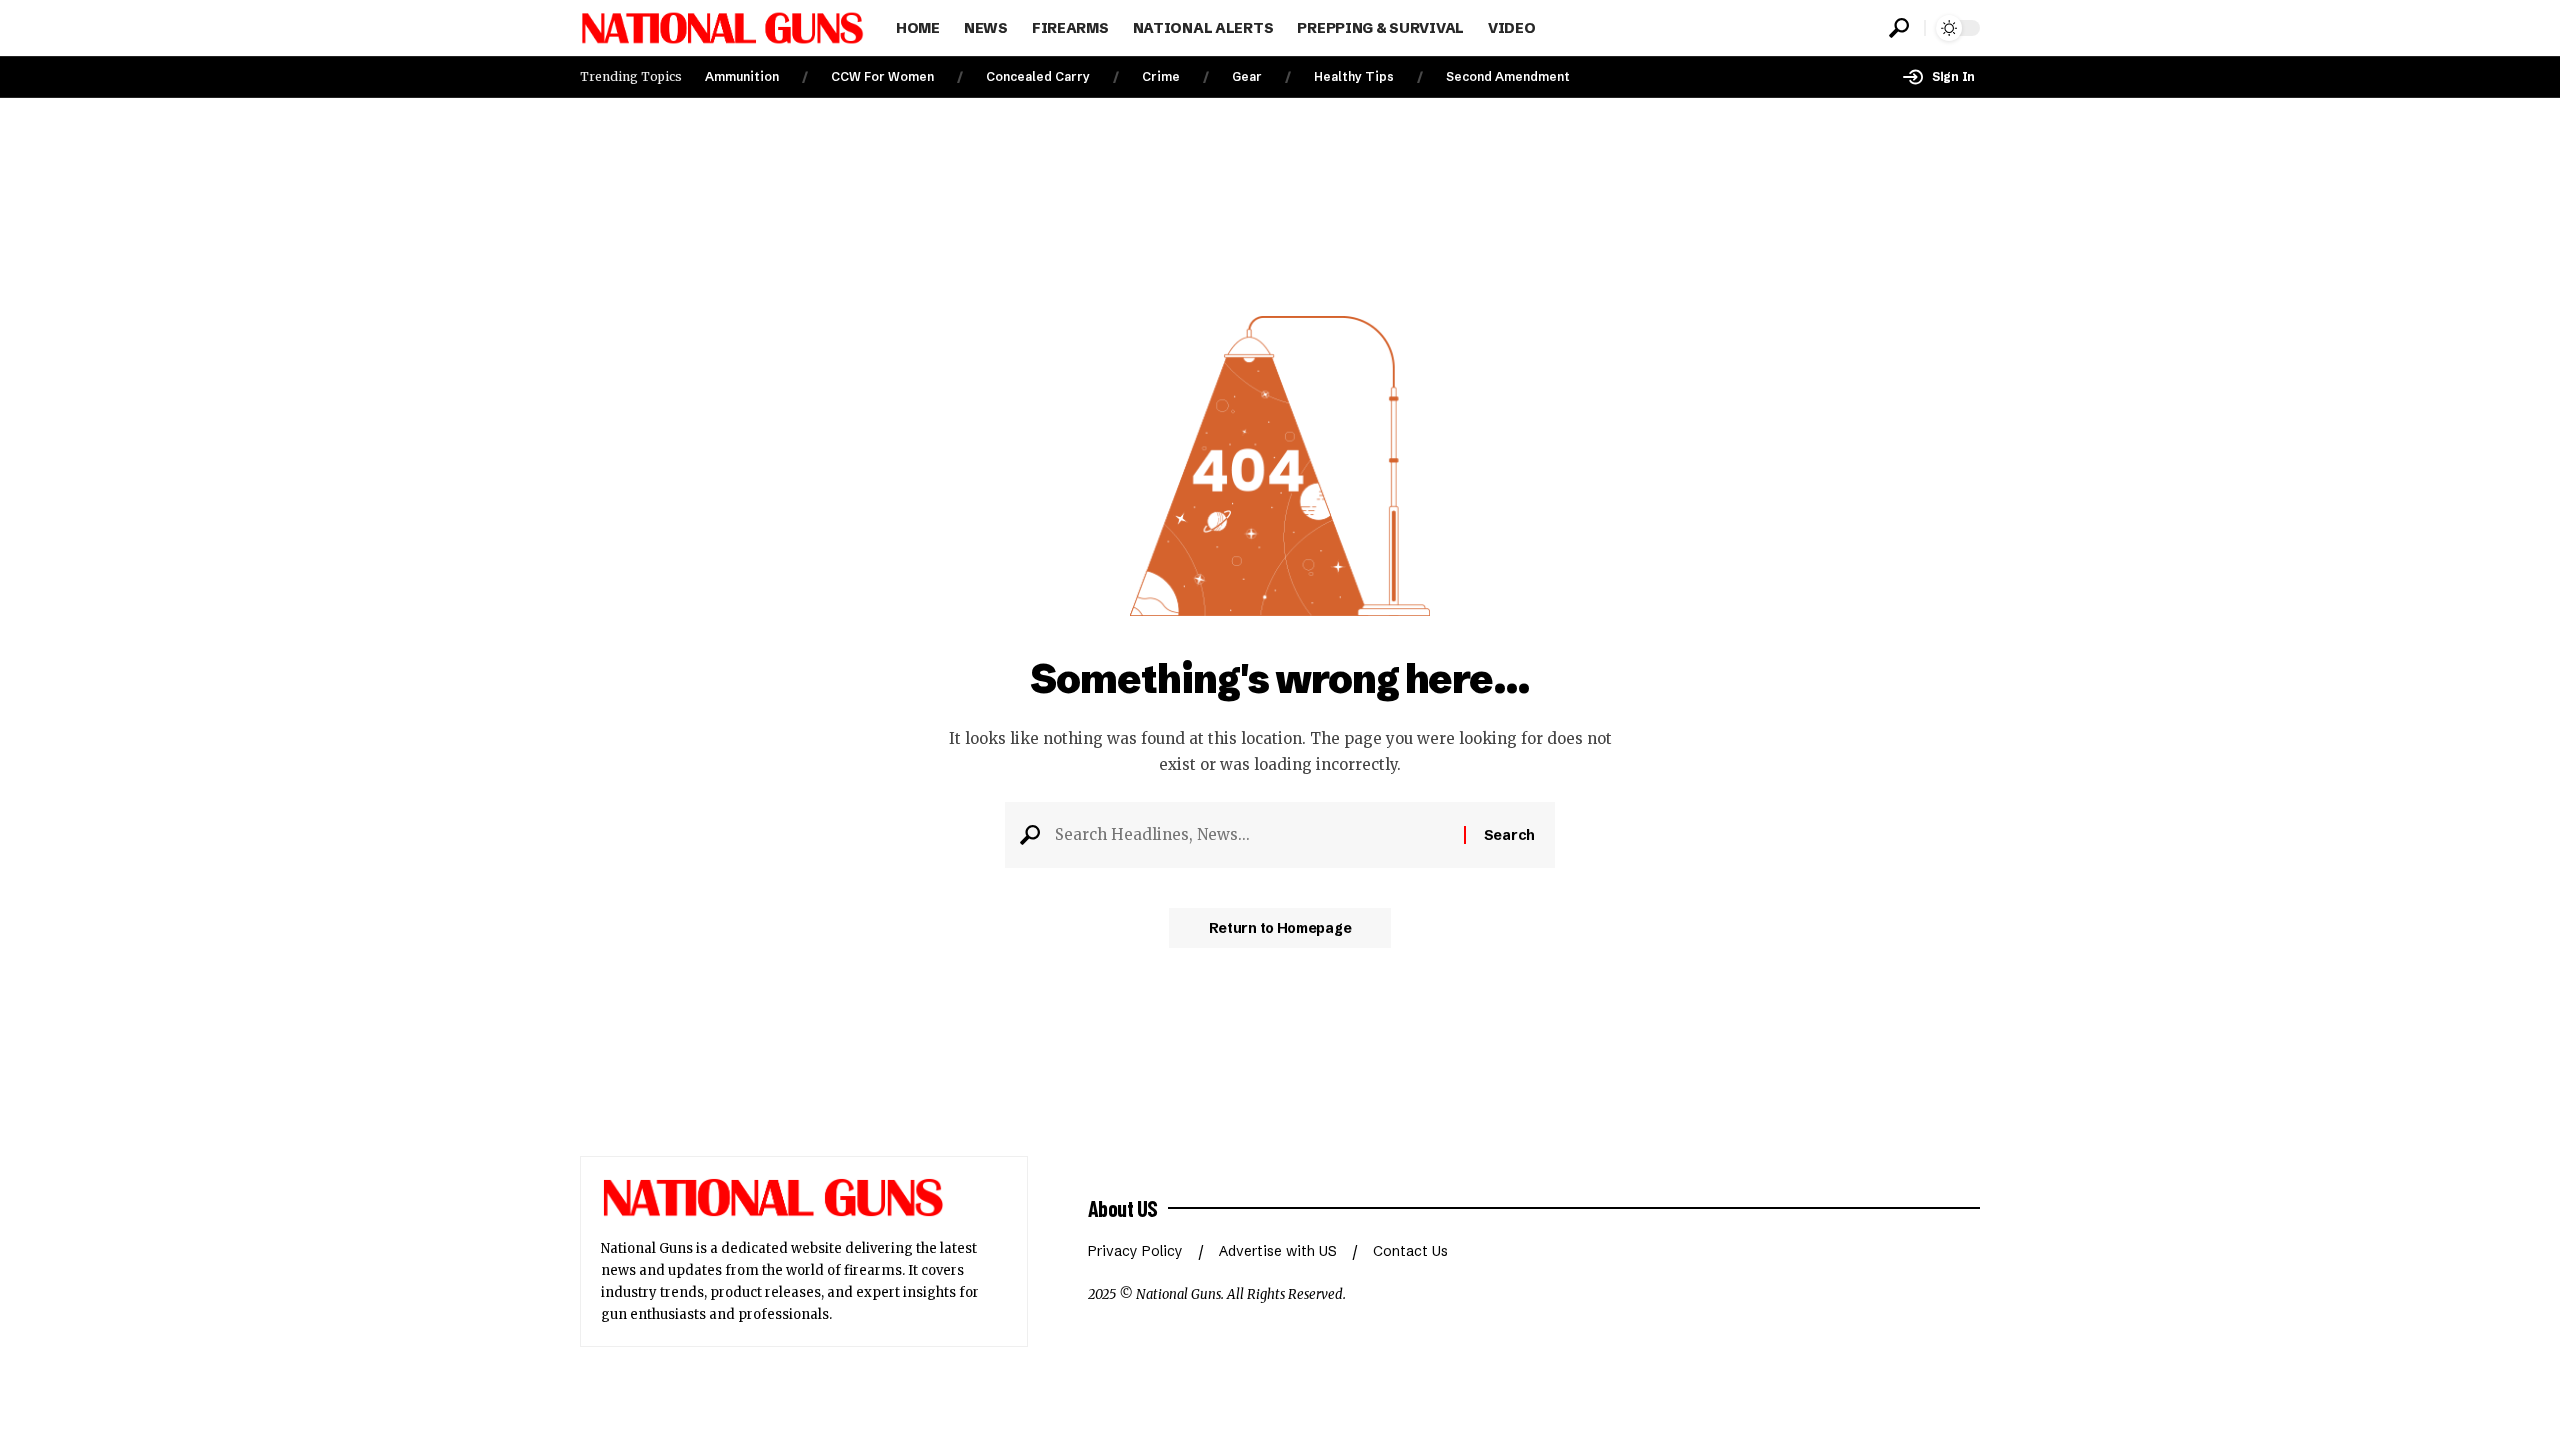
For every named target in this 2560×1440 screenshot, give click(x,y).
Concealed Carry (1038, 76)
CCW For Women (882, 76)
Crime (1161, 76)
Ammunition (742, 76)
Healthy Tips (1354, 76)
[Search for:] (1252, 835)
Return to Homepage (1280, 928)
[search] (1899, 28)
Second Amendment (1508, 76)
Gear (1247, 76)
